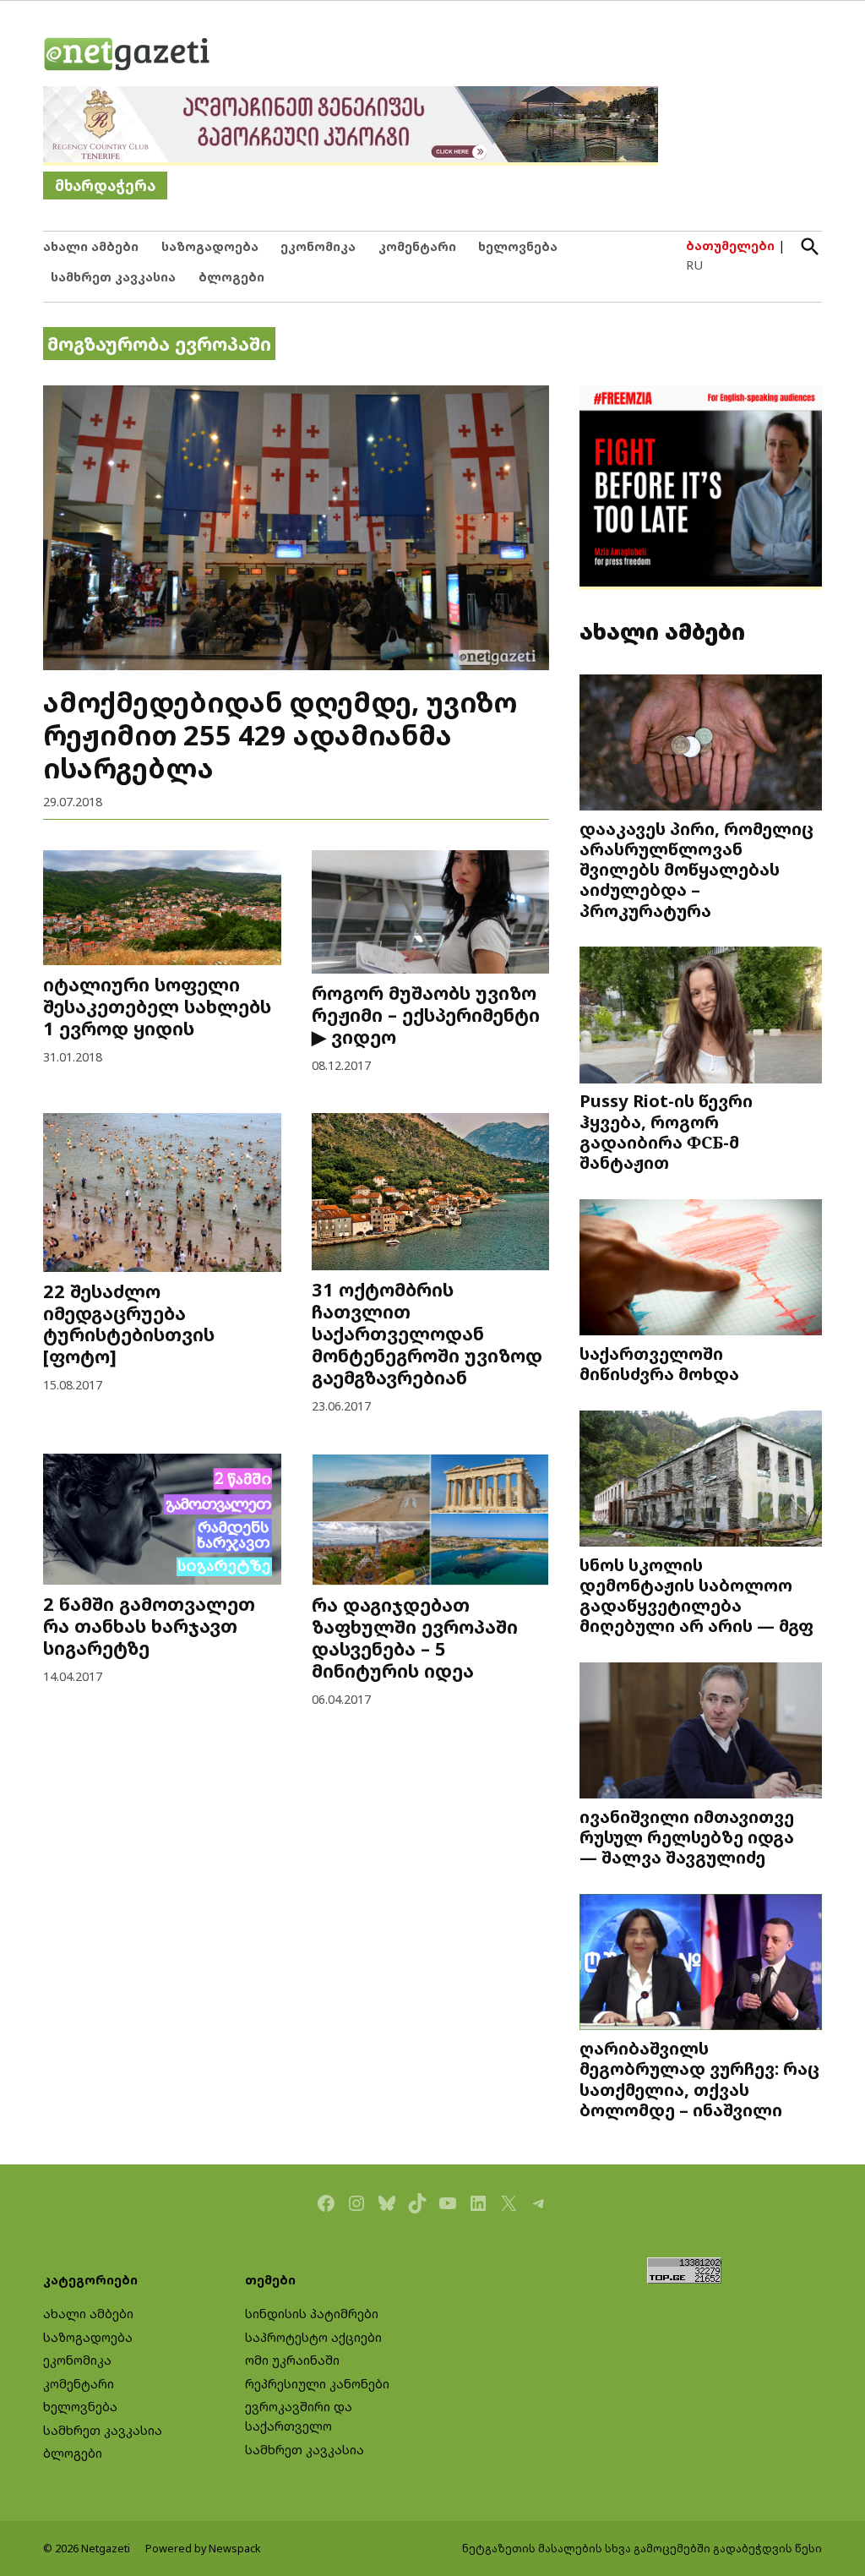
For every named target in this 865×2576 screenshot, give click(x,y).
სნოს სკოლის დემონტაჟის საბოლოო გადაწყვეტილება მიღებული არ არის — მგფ (696, 1595)
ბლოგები (231, 277)
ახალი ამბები (91, 246)
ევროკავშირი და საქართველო (299, 2416)
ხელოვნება (518, 246)
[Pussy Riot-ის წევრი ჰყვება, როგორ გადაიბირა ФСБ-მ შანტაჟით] (701, 1017)
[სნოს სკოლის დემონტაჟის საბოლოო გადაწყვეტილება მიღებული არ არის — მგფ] (701, 1480)
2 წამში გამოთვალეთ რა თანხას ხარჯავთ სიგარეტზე (149, 1626)
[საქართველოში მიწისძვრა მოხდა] (701, 1269)
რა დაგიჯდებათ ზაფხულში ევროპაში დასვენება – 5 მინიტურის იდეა (415, 1637)
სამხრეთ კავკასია (113, 277)
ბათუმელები (730, 246)
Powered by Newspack (203, 2549)
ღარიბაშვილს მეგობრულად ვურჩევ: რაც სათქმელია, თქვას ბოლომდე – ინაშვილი (699, 2079)
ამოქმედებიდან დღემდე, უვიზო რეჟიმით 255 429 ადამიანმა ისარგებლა (280, 734)
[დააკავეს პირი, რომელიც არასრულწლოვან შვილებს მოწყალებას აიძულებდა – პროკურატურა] (701, 744)
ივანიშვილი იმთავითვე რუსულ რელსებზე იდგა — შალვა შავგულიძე (687, 1836)
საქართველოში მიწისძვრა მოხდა (659, 1363)
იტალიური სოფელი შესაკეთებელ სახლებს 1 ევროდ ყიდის (157, 1006)
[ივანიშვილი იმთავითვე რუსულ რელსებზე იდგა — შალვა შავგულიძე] (701, 1733)
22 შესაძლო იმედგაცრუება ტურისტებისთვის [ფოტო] (129, 1324)
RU (694, 265)
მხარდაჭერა (105, 186)
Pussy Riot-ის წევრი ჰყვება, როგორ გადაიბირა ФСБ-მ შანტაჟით (666, 1131)
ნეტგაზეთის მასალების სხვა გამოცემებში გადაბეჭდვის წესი (642, 2549)
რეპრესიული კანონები (317, 2384)
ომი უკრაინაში (292, 2360)
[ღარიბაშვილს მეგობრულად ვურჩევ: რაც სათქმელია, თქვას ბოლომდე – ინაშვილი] (701, 1964)
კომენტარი (417, 246)
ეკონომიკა (318, 246)
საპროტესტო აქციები (313, 2337)
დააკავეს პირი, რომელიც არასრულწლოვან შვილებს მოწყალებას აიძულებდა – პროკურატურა (696, 869)
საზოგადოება (210, 246)
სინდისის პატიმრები (312, 2314)
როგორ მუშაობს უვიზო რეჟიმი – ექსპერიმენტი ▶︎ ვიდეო (426, 1015)
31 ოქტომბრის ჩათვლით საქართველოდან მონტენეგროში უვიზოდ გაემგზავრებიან (427, 1333)
